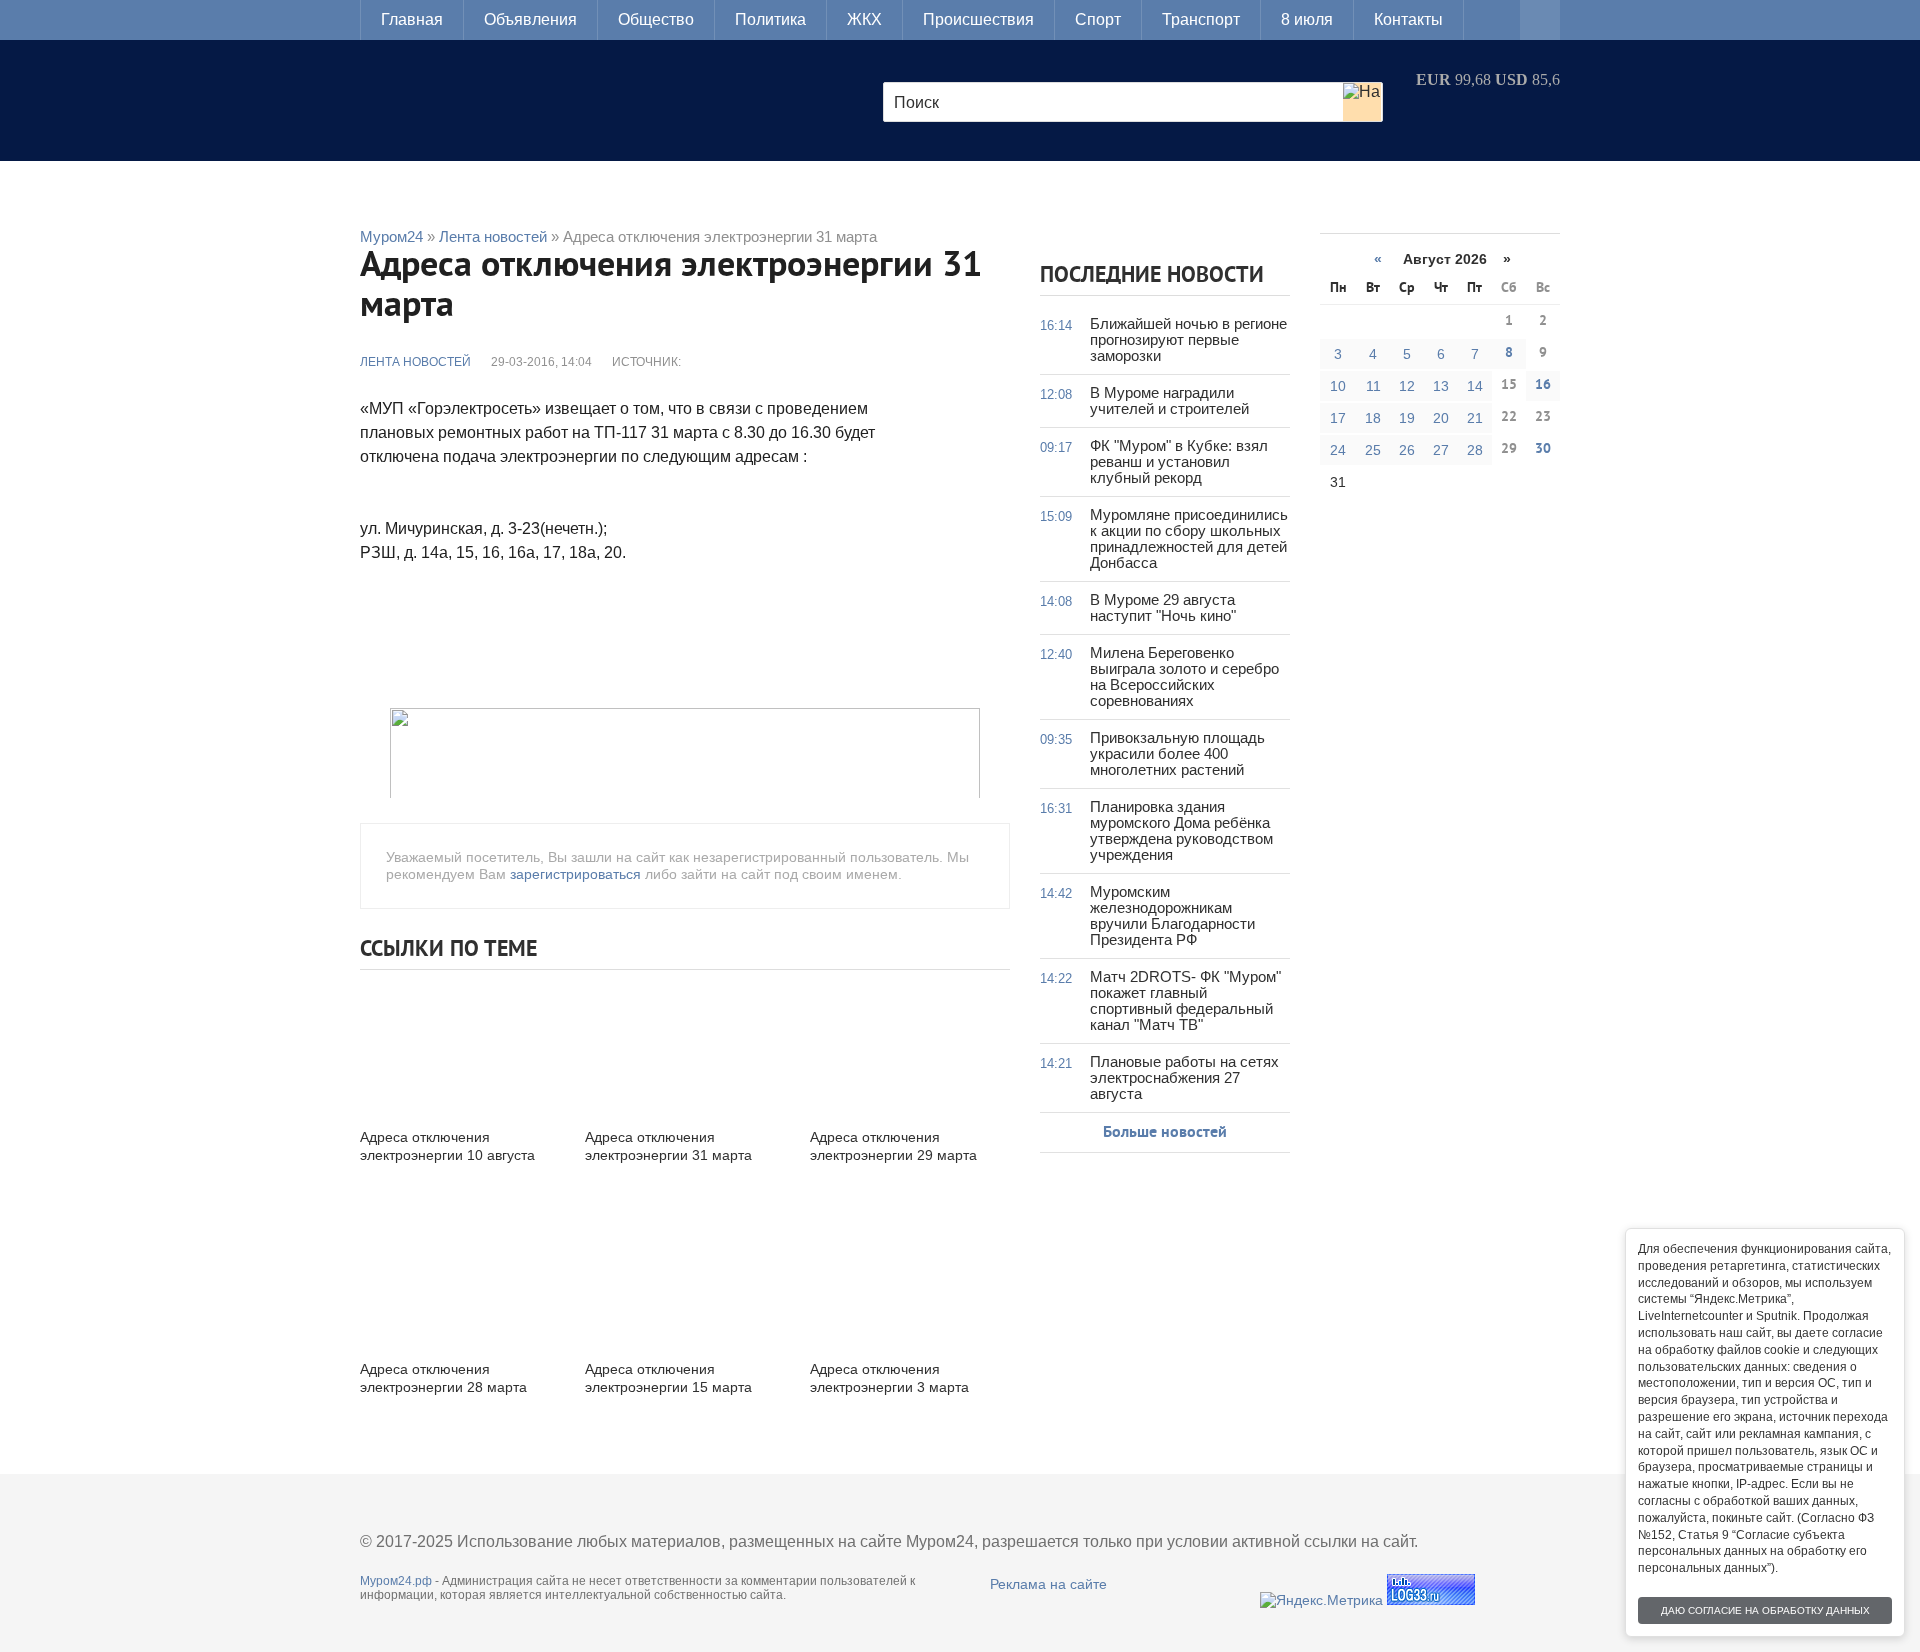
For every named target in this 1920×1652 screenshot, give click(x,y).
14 (1475, 386)
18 (1373, 418)
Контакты (1408, 19)
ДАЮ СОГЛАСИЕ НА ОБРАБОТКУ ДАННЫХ (1765, 1610)
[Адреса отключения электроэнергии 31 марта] (685, 1046)
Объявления (530, 19)
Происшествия (978, 19)
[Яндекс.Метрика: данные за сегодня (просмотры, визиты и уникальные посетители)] (1321, 1600)
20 (1441, 418)
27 (1441, 450)
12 (1407, 386)
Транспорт (1201, 19)
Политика (770, 19)
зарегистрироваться (575, 874)
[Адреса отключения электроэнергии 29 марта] (910, 1046)
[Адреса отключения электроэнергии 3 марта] (910, 1278)
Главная (412, 19)
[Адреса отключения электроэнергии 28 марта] (460, 1278)
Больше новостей (1165, 1133)
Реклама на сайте (1048, 1584)
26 (1407, 450)
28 (1475, 450)
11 (1373, 386)
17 (1338, 418)
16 (1543, 385)
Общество (656, 19)
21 (1475, 418)
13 (1441, 386)
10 (1338, 386)
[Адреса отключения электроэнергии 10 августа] (460, 1046)
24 (1338, 450)
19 (1407, 418)
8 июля (1307, 19)
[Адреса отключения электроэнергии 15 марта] (685, 1278)
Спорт (1098, 19)
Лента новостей (415, 362)
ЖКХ (864, 19)
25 (1373, 450)
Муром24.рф (396, 1581)
